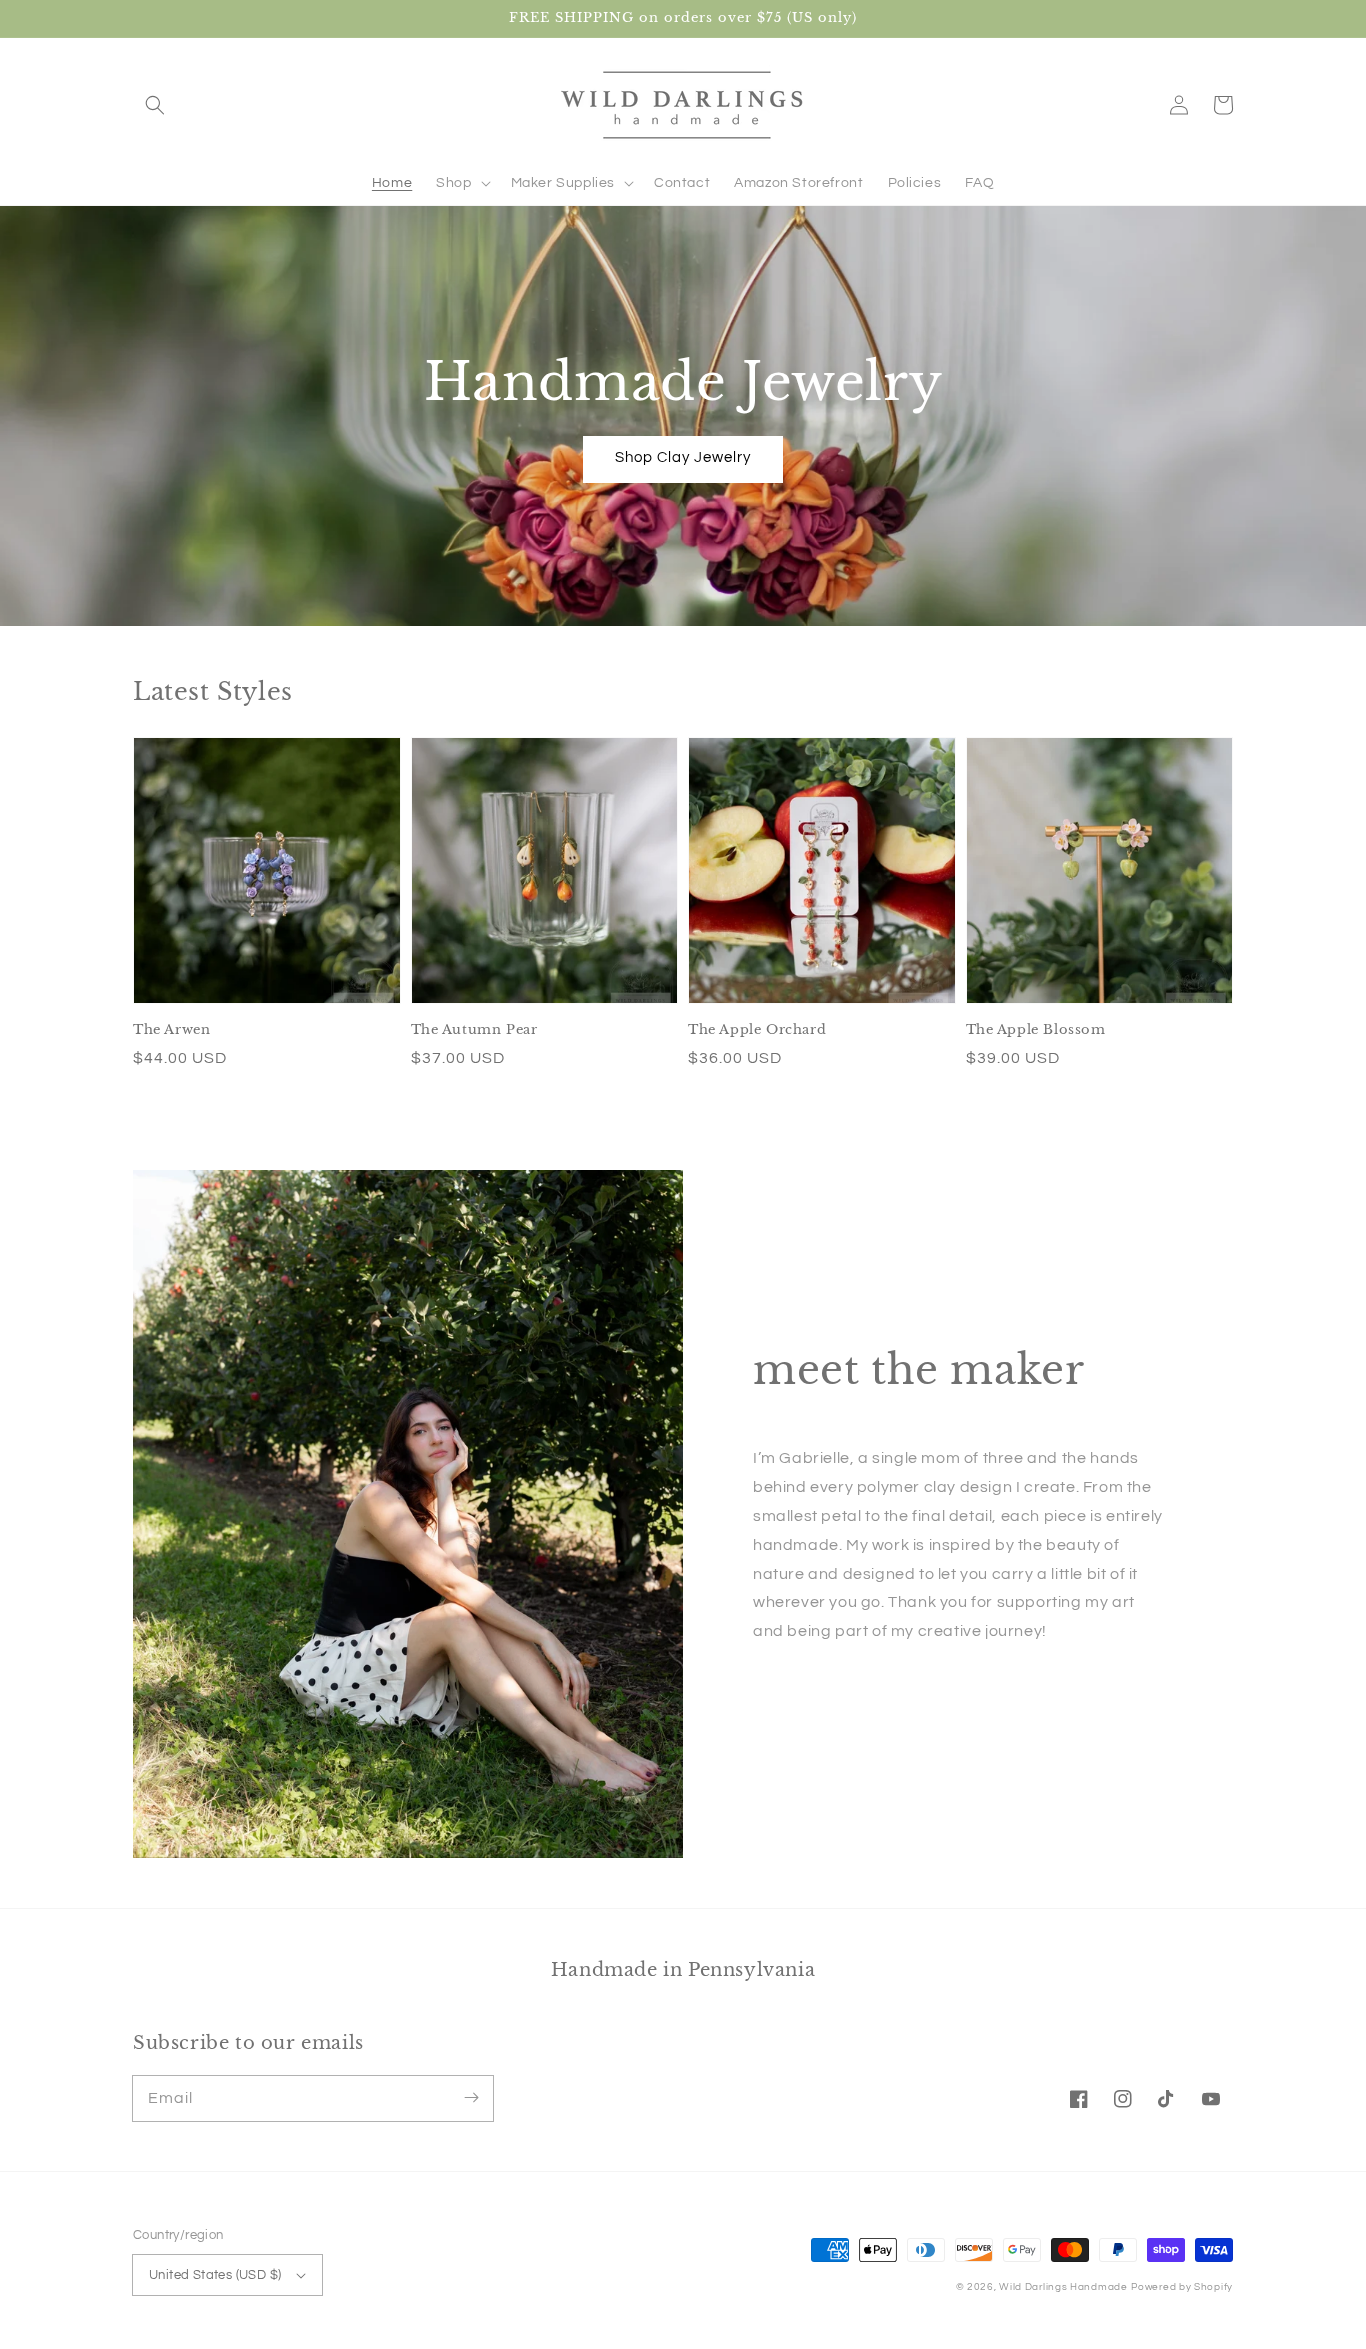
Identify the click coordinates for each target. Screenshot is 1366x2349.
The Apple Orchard (757, 1029)
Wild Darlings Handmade (1063, 2287)
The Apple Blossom (1036, 1029)
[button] (155, 105)
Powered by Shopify (1182, 2287)
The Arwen (171, 1029)
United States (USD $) (215, 2275)
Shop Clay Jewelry (683, 457)
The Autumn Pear (474, 1029)
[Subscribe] (471, 2098)
